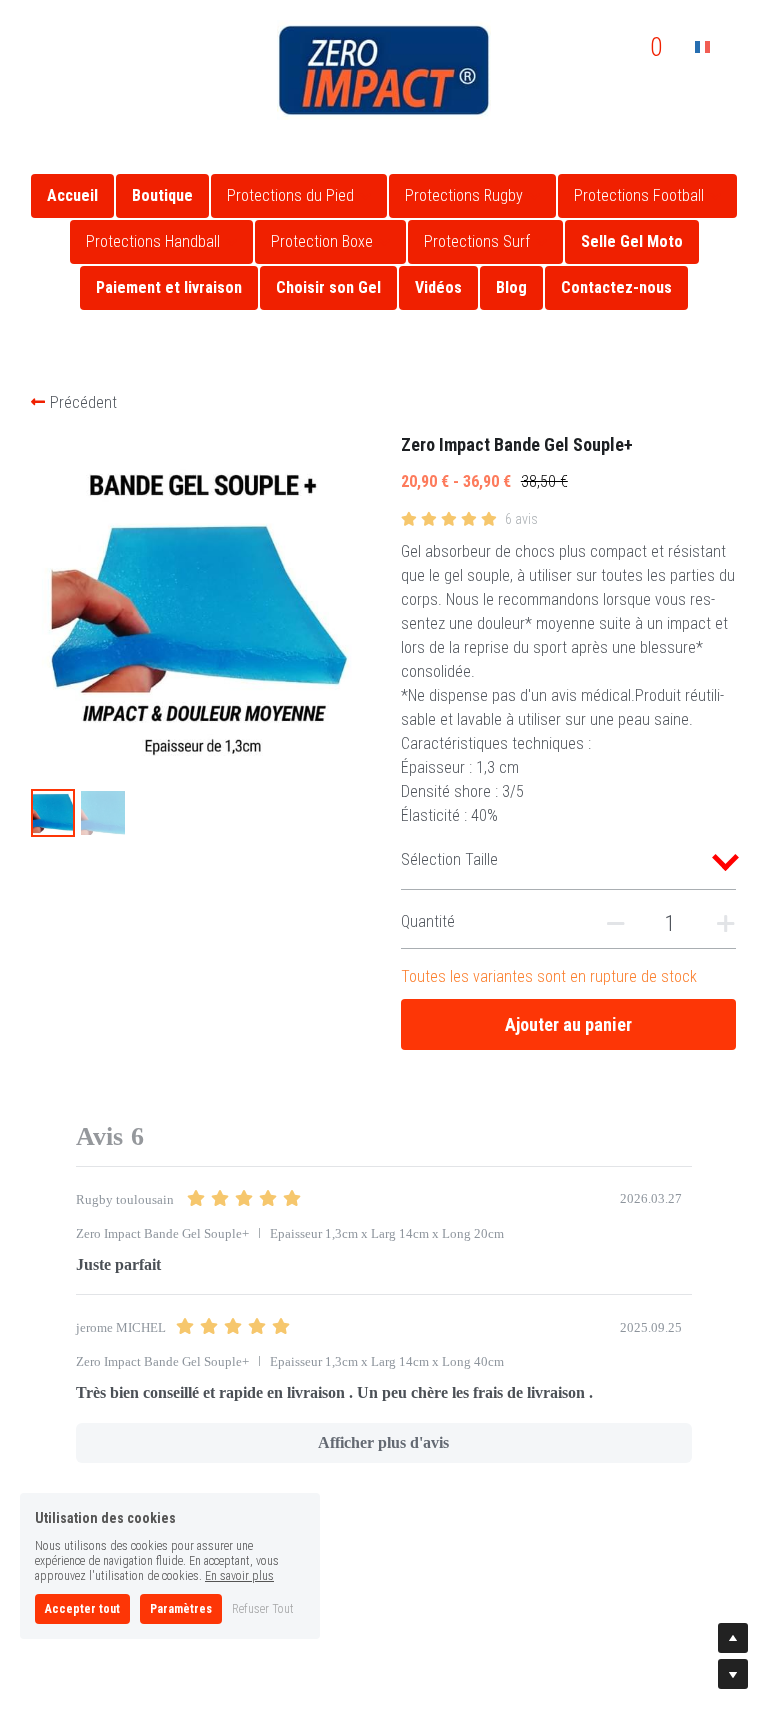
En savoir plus (239, 1576)
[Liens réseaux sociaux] (35, 28)
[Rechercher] (576, 47)
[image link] (384, 68)
